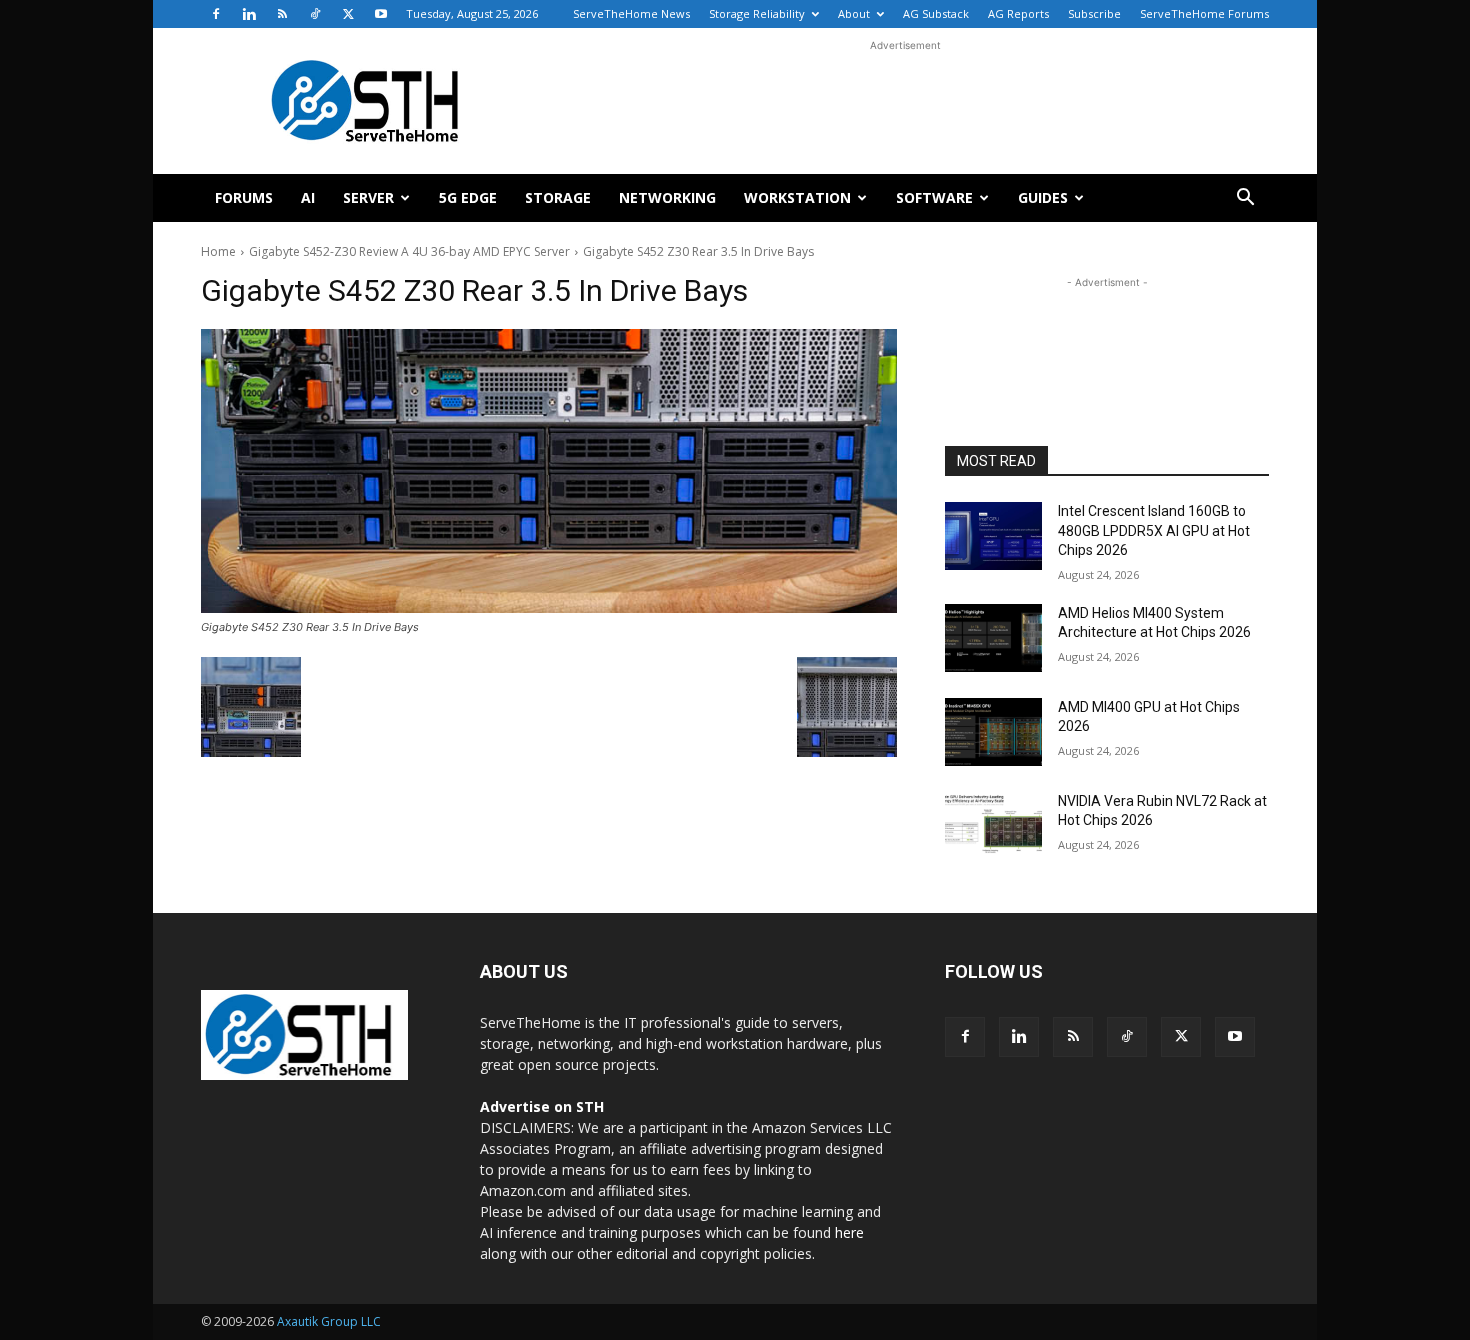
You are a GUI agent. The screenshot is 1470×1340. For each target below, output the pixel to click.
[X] (348, 14)
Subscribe (1094, 13)
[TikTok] (315, 14)
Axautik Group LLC (329, 1321)
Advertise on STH (542, 1106)
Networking (667, 197)
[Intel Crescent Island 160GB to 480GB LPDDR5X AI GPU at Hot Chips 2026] (993, 536)
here (849, 1232)
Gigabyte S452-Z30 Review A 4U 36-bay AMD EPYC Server (409, 251)
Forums (244, 197)
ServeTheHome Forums (1204, 13)
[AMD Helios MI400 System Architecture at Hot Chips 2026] (993, 638)
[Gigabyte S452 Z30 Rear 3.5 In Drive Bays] (549, 471)
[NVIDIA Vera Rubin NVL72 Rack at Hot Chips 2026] (993, 826)
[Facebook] (216, 14)
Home (218, 251)
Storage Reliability (757, 13)
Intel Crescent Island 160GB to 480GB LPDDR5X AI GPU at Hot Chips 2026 (1154, 530)
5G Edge (468, 197)
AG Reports (1018, 13)
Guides (1043, 197)
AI (308, 197)
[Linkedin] (249, 14)
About (854, 13)
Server (368, 197)
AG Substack (936, 13)
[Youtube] (381, 14)
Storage (558, 197)
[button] (1245, 199)
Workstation (797, 197)
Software (934, 197)
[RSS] (282, 14)
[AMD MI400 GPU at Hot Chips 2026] (993, 732)
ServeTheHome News (631, 13)
